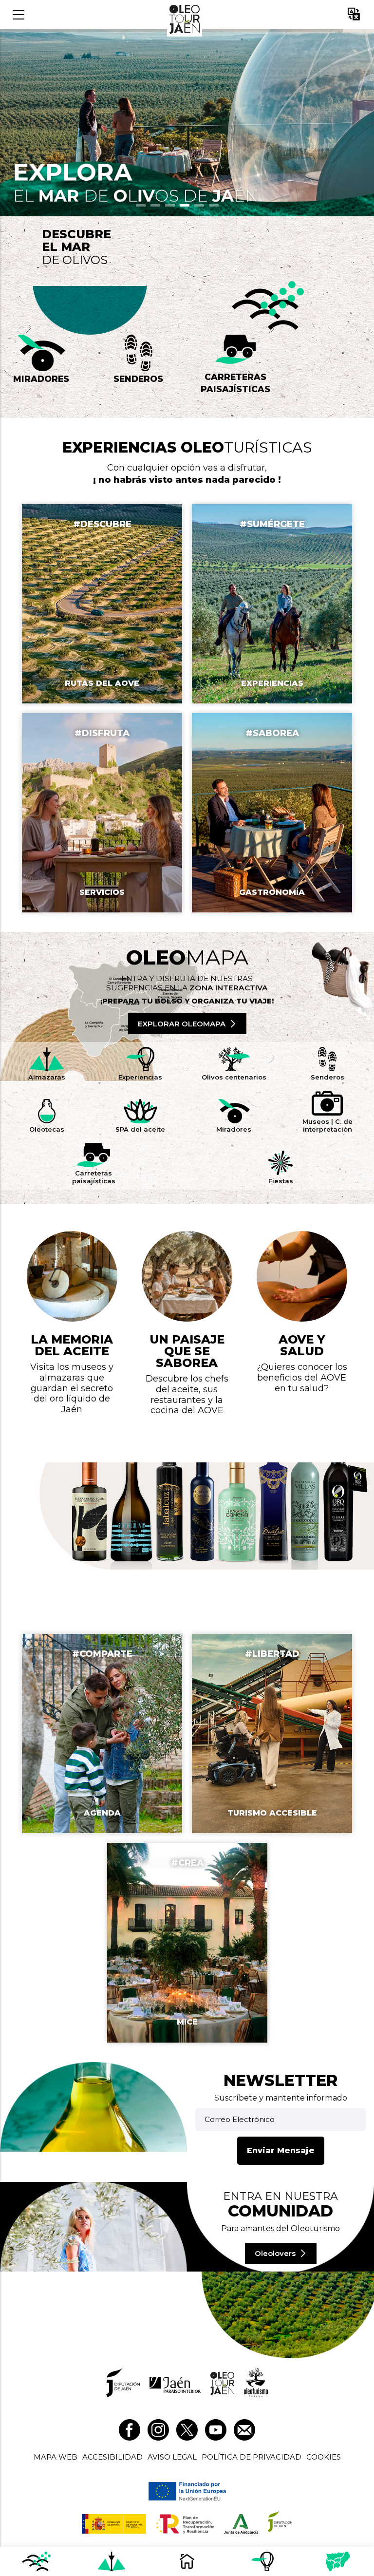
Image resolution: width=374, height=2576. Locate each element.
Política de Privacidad (252, 2457)
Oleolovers (275, 2253)
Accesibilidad (112, 2457)
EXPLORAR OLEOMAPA (182, 1024)
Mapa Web (56, 2457)
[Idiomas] (354, 15)
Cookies (324, 2457)
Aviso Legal (172, 2457)
